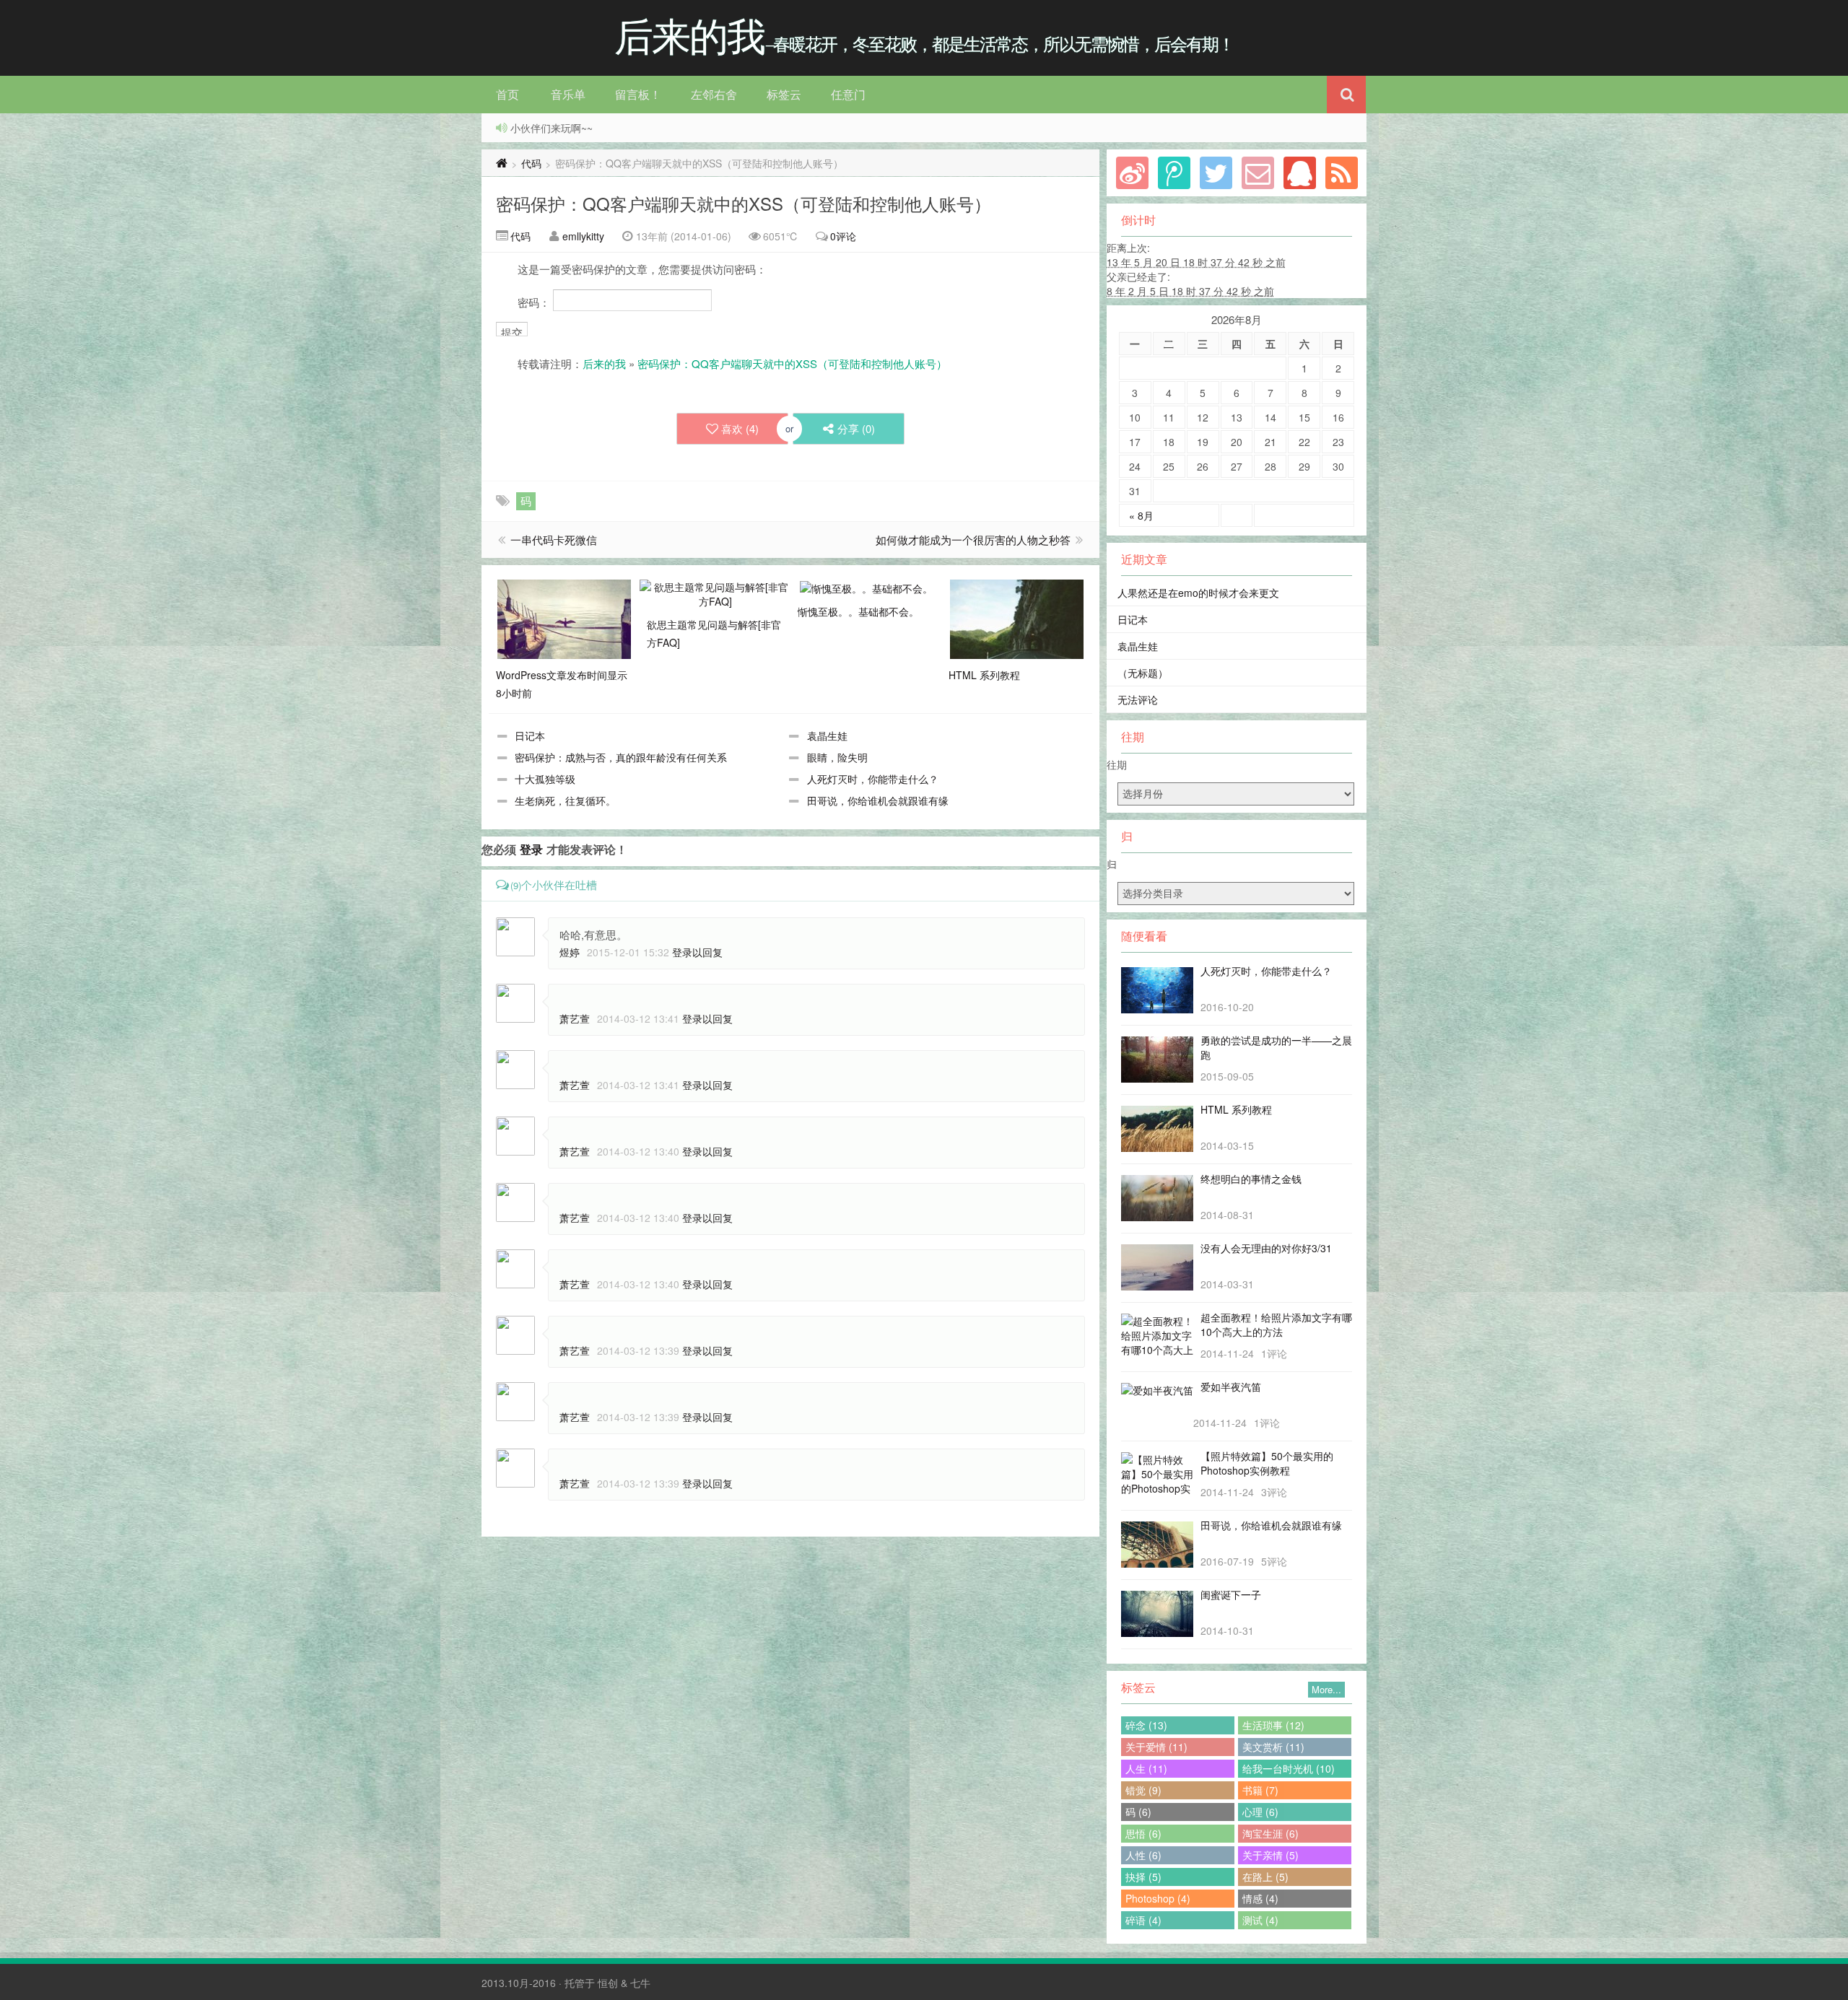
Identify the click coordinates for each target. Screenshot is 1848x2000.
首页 (507, 94)
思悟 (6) (1143, 1833)
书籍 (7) (1260, 1790)
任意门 (848, 94)
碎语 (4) (1143, 1920)
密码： (535, 302)
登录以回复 (697, 952)
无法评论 (1138, 699)
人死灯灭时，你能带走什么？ (873, 779)
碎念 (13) (1146, 1725)
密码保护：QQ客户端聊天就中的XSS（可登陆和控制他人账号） (744, 203)
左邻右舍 (714, 94)
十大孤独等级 (545, 779)
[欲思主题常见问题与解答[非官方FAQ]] (715, 593)
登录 (531, 849)
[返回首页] (502, 163)
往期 (1117, 764)
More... (1326, 1689)
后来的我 (604, 363)
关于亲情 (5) (1270, 1855)
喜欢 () (740, 428)
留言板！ (638, 94)
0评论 (843, 236)
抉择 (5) (1143, 1877)
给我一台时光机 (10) (1289, 1768)
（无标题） (1143, 673)
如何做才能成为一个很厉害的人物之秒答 (973, 540)
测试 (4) (1260, 1920)
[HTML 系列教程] (1017, 618)
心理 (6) (1260, 1812)
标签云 (784, 94)
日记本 (530, 735)
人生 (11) (1146, 1768)
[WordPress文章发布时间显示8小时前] (564, 618)
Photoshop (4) (1158, 1898)
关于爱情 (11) (1156, 1747)
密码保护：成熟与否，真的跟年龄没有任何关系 (621, 757)
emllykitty (583, 236)
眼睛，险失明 (837, 757)
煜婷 (570, 952)
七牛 (640, 1983)
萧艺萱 (575, 1018)
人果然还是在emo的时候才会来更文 (1198, 593)
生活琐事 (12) (1273, 1725)
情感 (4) (1260, 1898)
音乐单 (568, 94)
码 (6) (1138, 1812)
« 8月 (1141, 515)
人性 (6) (1143, 1855)
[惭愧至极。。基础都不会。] (866, 587)
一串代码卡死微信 (554, 540)
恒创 (608, 1983)
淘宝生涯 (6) (1270, 1833)
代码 (531, 163)
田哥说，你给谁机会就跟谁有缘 (878, 800)
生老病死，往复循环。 (565, 800)
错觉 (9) (1143, 1790)
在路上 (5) (1265, 1877)
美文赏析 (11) (1273, 1747)
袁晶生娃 (827, 735)
